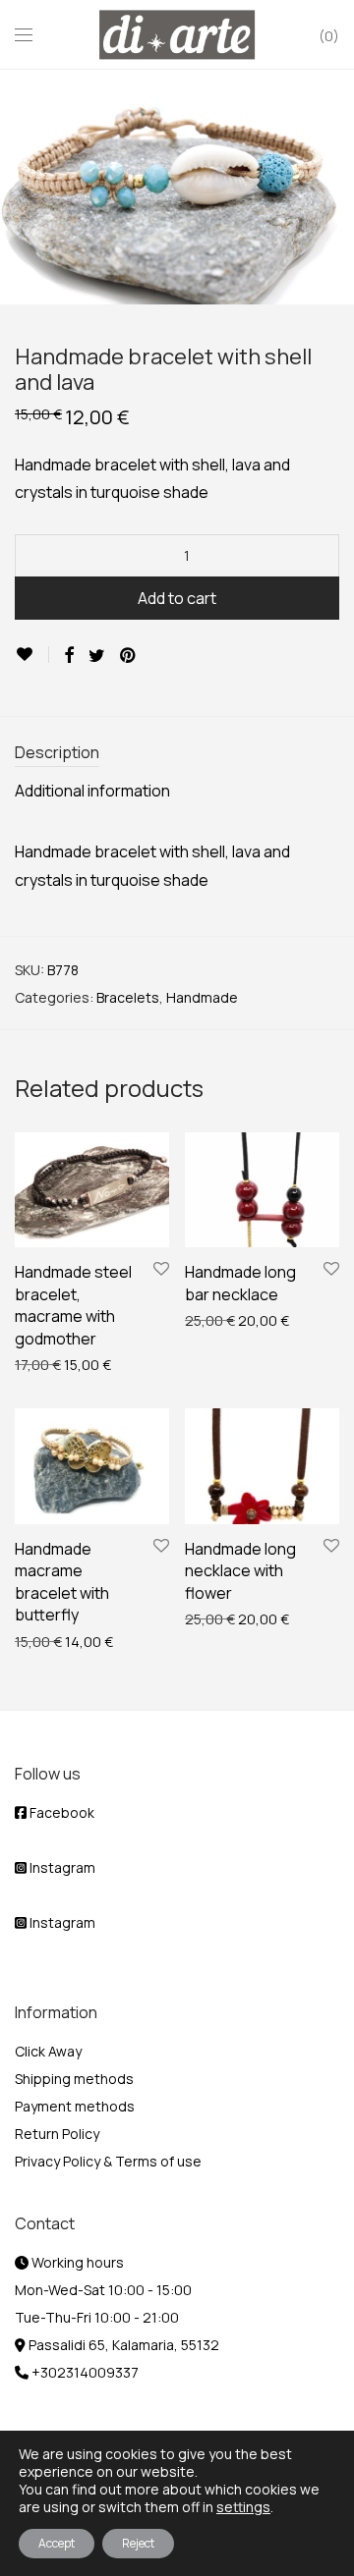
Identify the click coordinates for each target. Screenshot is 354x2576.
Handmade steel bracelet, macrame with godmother (73, 1305)
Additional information (92, 791)
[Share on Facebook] (69, 656)
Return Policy (57, 2134)
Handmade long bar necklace (240, 1283)
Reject (138, 2543)
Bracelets (128, 997)
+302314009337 (84, 2372)
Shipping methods (74, 2079)
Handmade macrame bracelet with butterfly (62, 1582)
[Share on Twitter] (97, 656)
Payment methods (75, 2106)
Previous (19, 187)
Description (57, 752)
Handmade (202, 997)
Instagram (61, 1867)
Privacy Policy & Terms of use (108, 2161)
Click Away (48, 2051)
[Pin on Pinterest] (129, 656)
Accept (57, 2543)
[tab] (177, 754)
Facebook (60, 1812)
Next (335, 187)
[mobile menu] (24, 35)
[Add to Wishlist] (32, 655)
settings (243, 2507)
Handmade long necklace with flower (240, 1571)
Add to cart (177, 598)
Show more (41, 1364)
